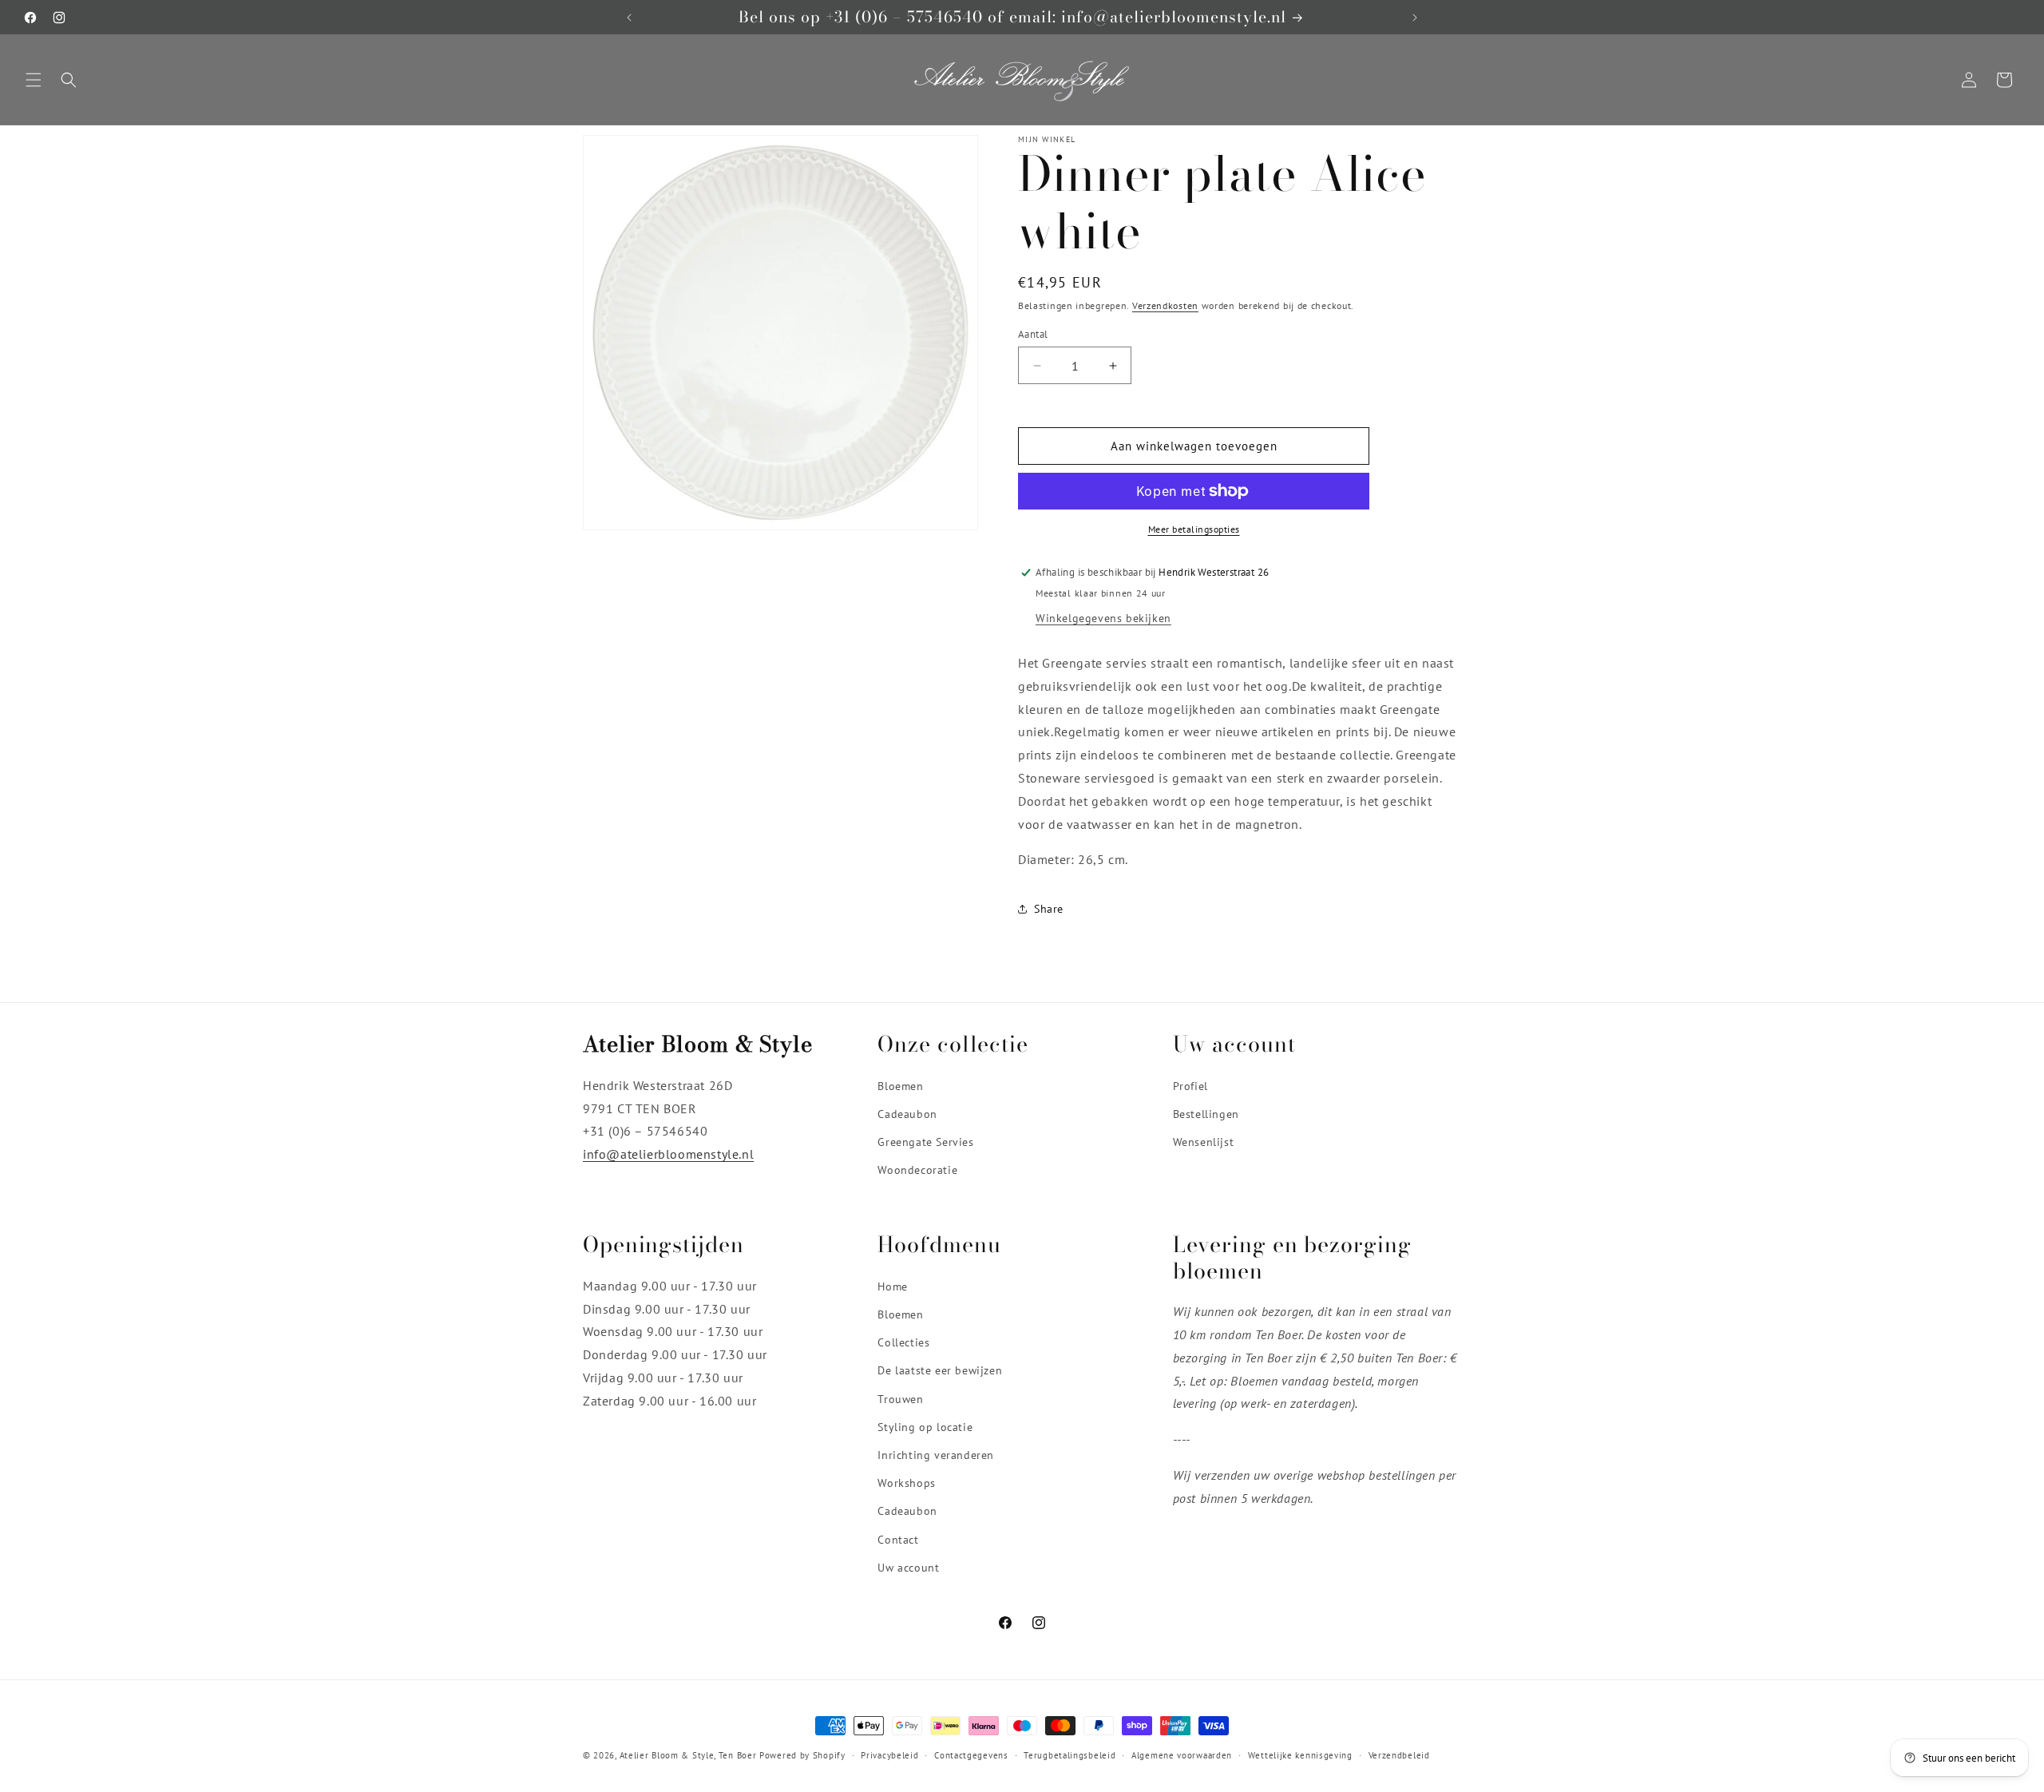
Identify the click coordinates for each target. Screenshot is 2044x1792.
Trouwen (900, 1398)
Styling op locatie (925, 1427)
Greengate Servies (925, 1142)
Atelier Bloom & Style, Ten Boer (688, 1755)
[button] (34, 80)
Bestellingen (1206, 1114)
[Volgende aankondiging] (1415, 18)
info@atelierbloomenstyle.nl (668, 1154)
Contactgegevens (971, 1755)
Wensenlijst (1204, 1142)
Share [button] (1049, 909)
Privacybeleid (889, 1755)
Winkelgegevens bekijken (1103, 618)
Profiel (1190, 1086)
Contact (898, 1539)
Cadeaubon (907, 1114)
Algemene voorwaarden (1182, 1755)
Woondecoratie (917, 1170)
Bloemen (900, 1086)
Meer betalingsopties (1194, 529)
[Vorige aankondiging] (629, 18)
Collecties (903, 1342)
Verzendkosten (1165, 305)
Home (892, 1287)
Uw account (908, 1568)
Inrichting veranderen (936, 1455)
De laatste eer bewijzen (940, 1370)
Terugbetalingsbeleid (1070, 1755)
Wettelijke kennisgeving (1300, 1755)
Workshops (906, 1483)
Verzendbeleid (1399, 1755)
